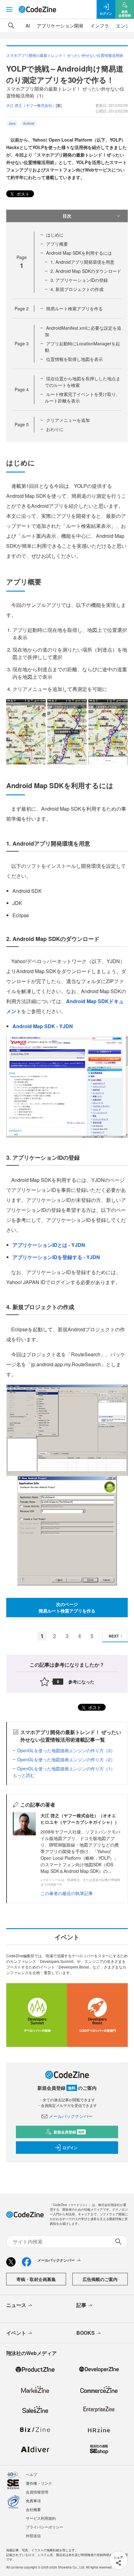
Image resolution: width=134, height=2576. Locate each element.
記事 (81, 2305)
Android (29, 123)
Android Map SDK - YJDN (43, 1026)
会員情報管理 (37, 2492)
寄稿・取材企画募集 (36, 2279)
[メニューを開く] (9, 9)
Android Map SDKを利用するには (79, 253)
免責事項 (33, 2501)
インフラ (100, 25)
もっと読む (24, 1775)
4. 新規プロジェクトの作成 (77, 289)
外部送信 (33, 2536)
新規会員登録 (69, 2132)
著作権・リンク (39, 2483)
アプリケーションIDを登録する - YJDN (56, 1257)
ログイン (70, 2148)
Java (12, 123)
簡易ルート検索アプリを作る (74, 308)
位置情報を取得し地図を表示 (74, 359)
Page (22, 308)
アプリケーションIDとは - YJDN (49, 1245)
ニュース (16, 2305)
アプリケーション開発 (60, 25)
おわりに (55, 429)
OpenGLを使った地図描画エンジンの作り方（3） (66, 1750)
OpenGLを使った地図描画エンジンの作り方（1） (66, 1768)
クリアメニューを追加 (68, 420)
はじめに (55, 235)
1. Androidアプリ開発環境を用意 (82, 262)
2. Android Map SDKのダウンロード (86, 271)
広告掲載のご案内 (100, 2279)
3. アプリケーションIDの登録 (79, 280)
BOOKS (86, 2333)
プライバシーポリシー (45, 2527)
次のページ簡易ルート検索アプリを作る (67, 1607)
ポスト (22, 194)
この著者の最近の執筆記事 (67, 1893)
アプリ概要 (57, 244)
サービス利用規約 (41, 2518)
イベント (16, 2333)
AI (28, 25)
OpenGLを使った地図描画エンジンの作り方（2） (66, 1759)
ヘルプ (31, 2474)
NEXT (114, 1636)
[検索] (11, 26)
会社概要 (33, 2509)
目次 (67, 216)
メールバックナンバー (71, 2116)
